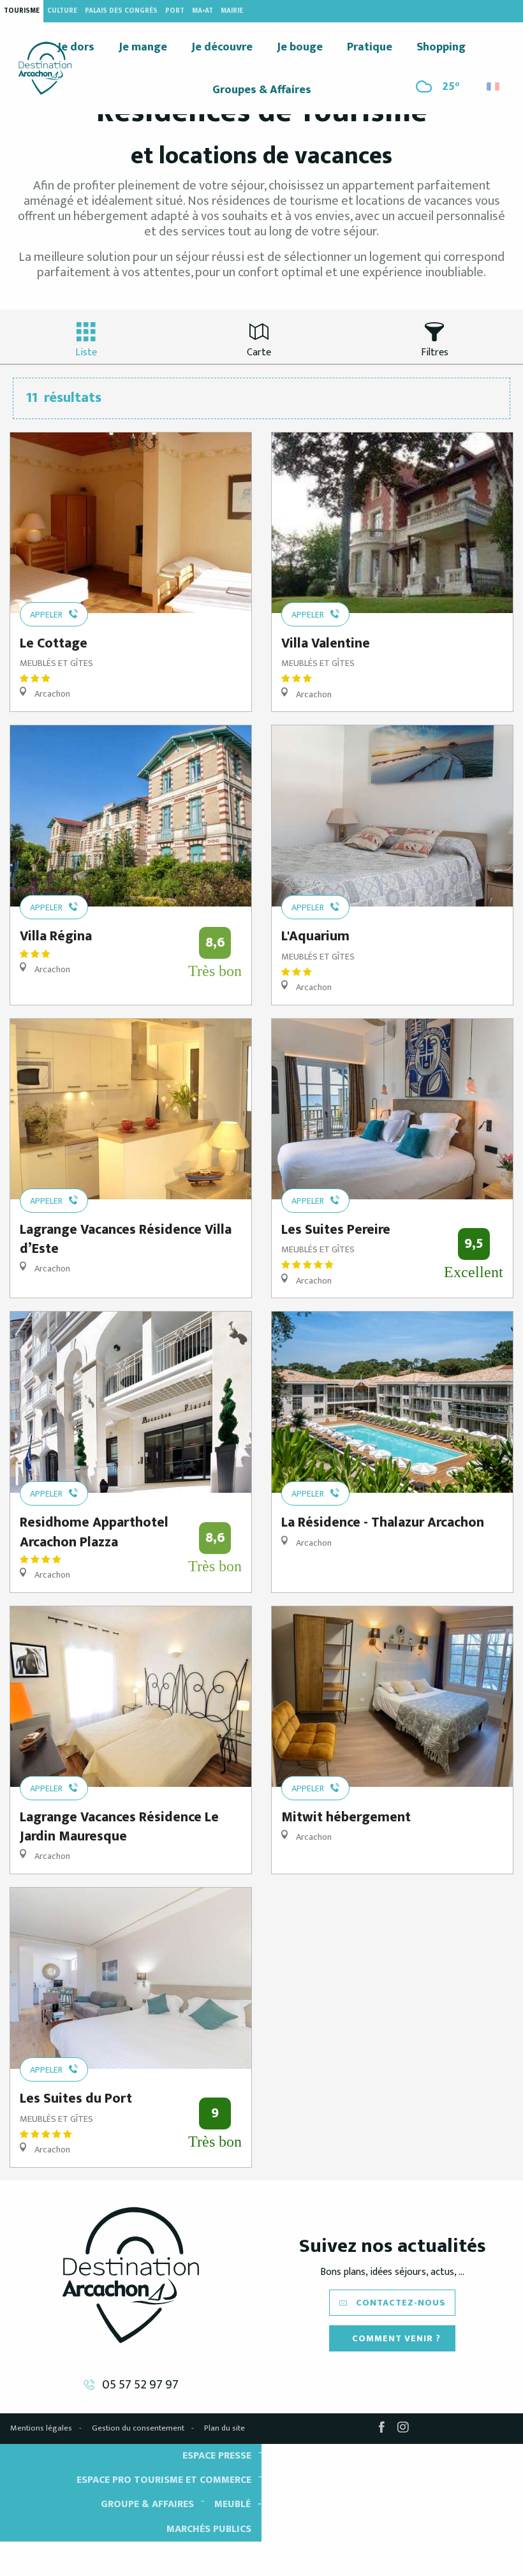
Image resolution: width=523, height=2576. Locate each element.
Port (175, 11)
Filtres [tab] (435, 352)
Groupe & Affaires (147, 2504)
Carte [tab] (259, 352)
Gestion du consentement (138, 2428)
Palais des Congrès (121, 11)
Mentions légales (41, 2428)
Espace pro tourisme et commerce (164, 2480)
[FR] (494, 86)
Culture (62, 11)
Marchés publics (209, 2529)
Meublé (232, 2504)
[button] (494, 83)
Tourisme (22, 11)
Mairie (232, 11)
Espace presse (217, 2456)
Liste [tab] (86, 352)
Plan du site (225, 2428)
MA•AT (203, 11)
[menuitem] (45, 68)
